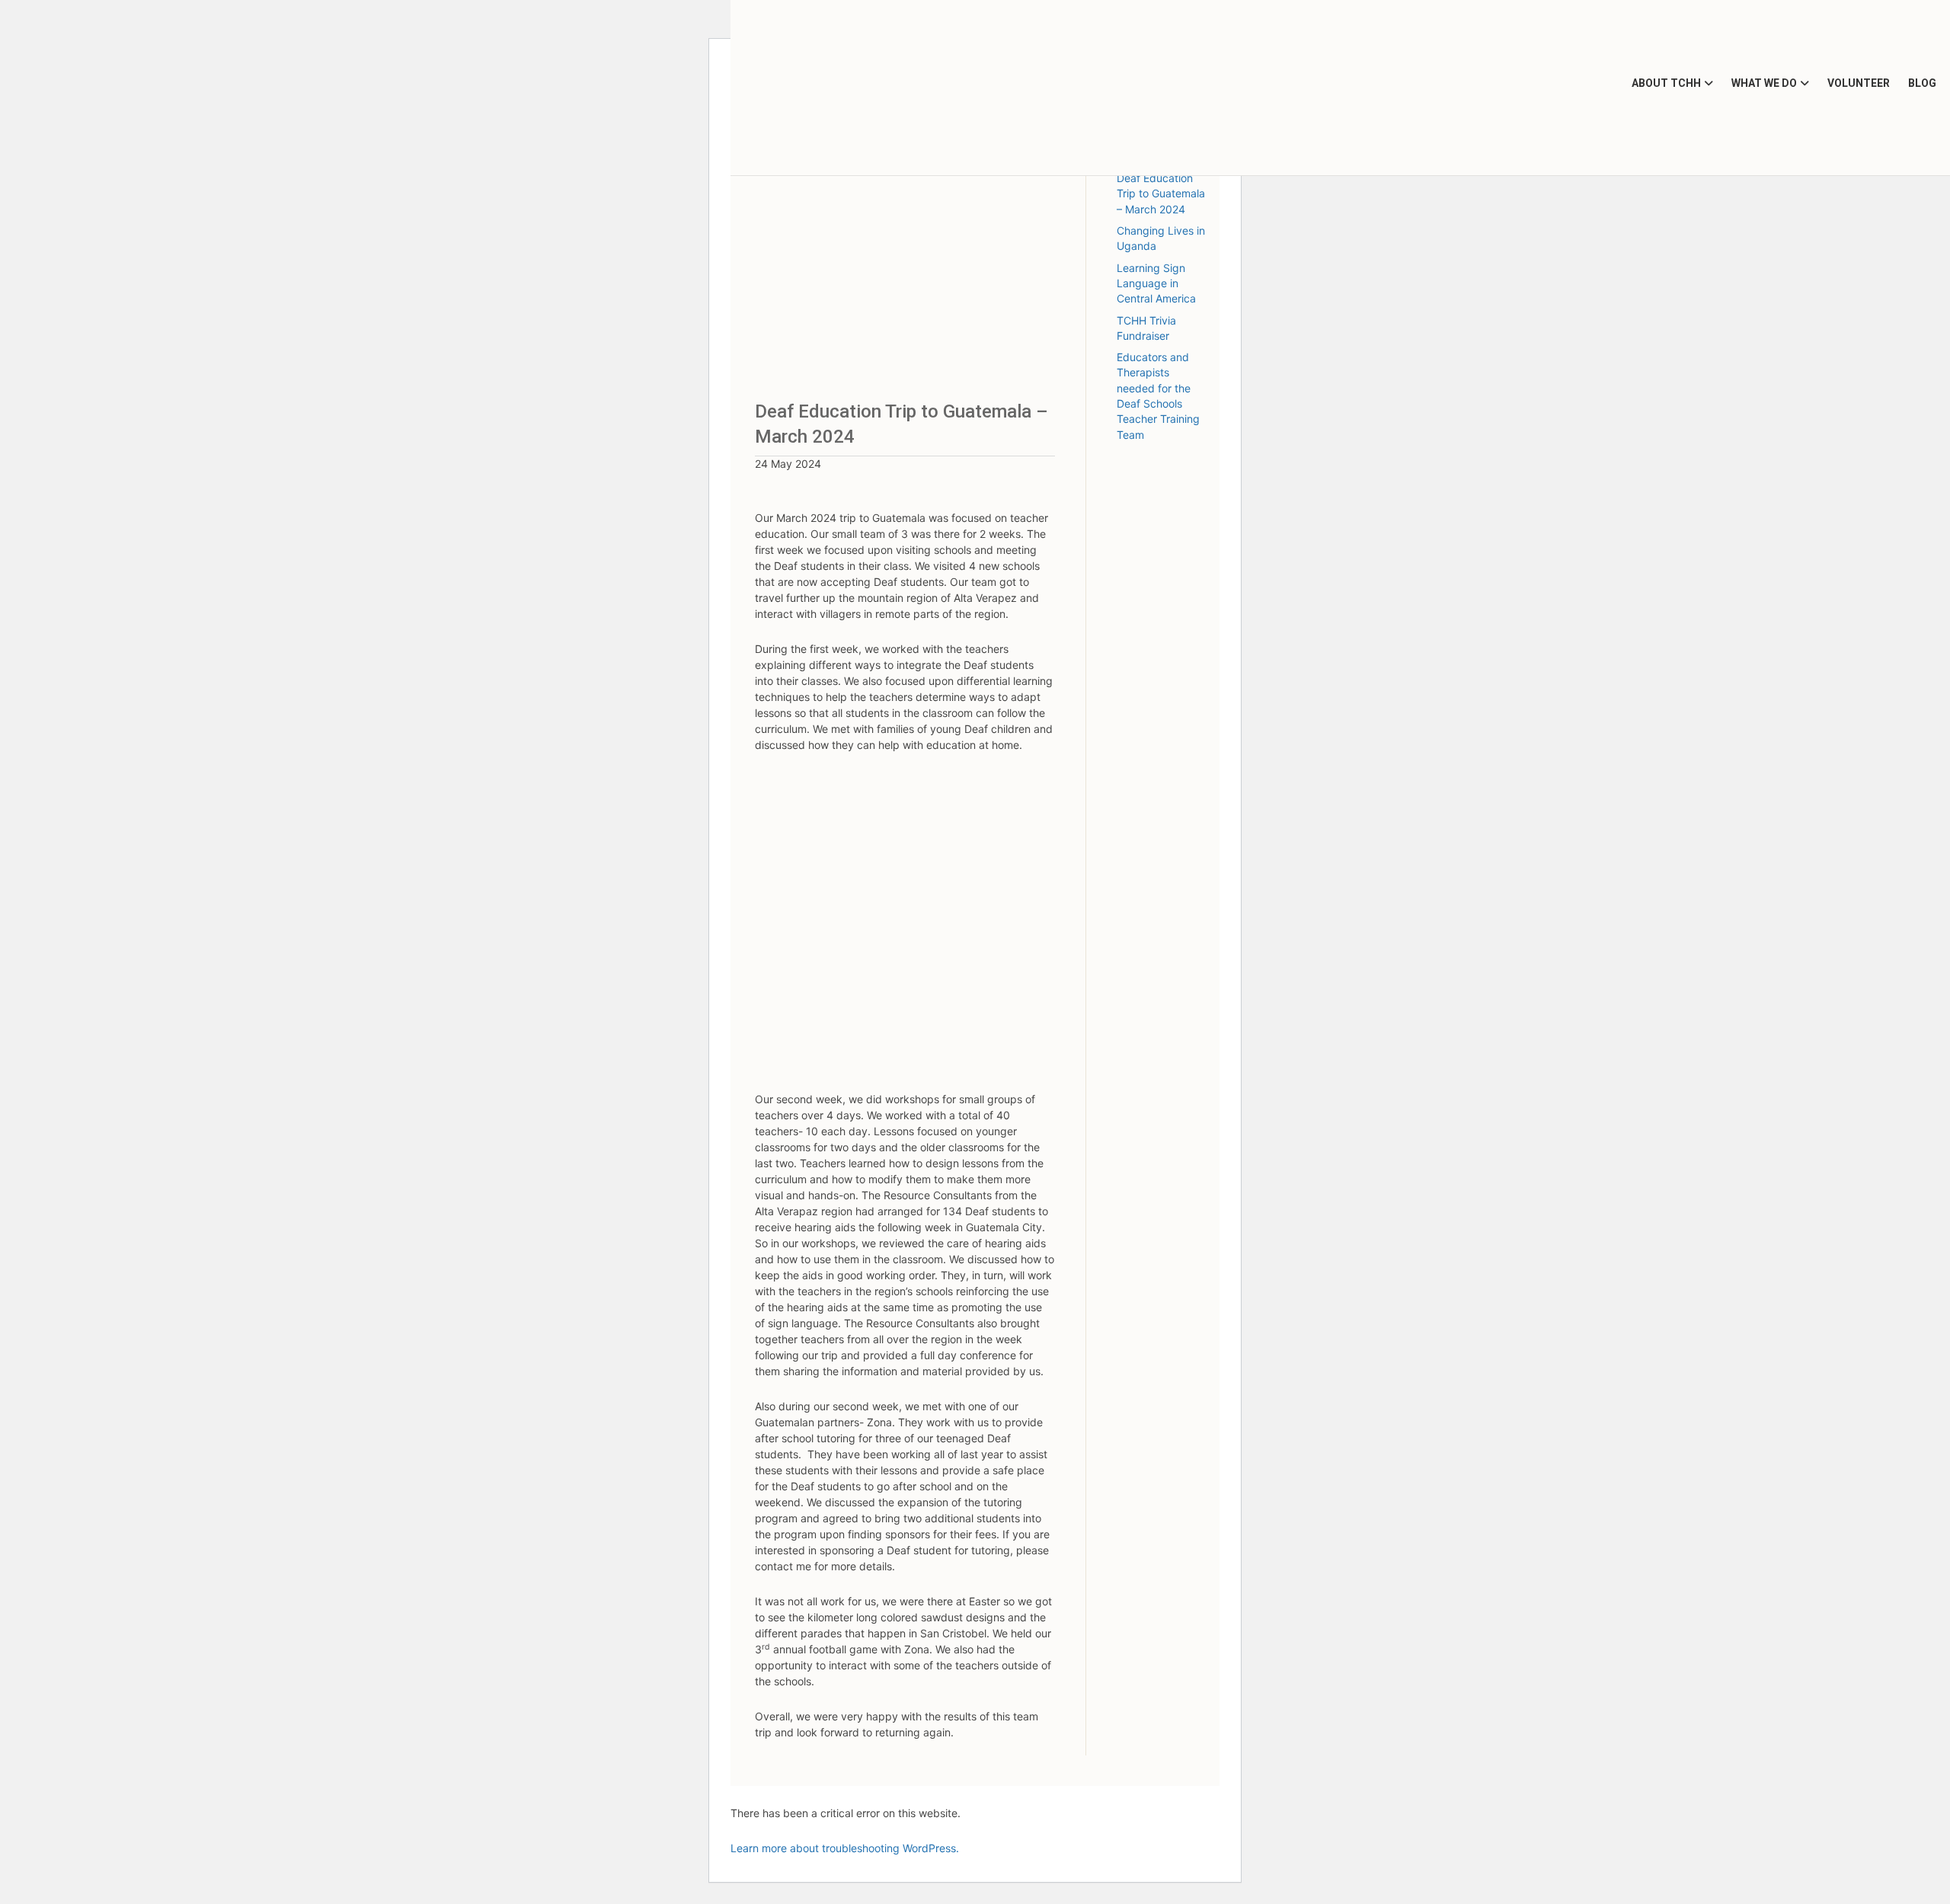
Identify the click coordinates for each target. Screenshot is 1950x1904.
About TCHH (1666, 83)
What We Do (1764, 83)
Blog (1922, 83)
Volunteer (1859, 83)
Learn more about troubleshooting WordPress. (845, 1848)
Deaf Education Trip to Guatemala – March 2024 (1161, 194)
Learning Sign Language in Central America (1156, 283)
